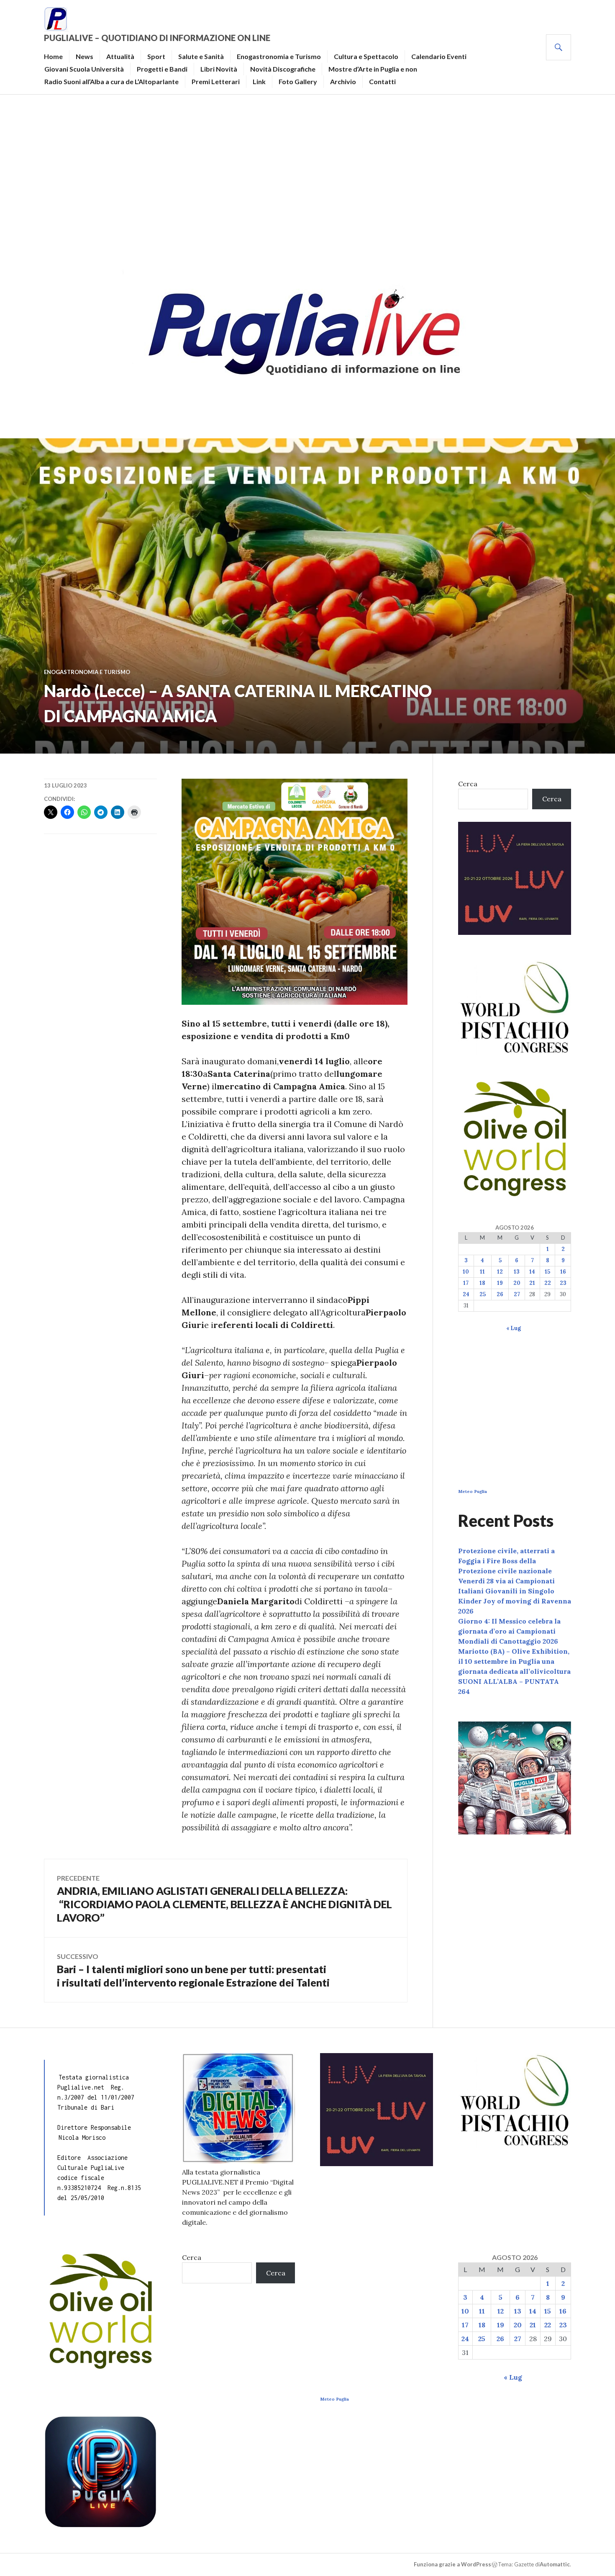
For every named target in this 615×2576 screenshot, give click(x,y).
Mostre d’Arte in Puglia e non (373, 69)
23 (563, 1283)
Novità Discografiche (283, 69)
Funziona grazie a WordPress (452, 2564)
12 (500, 1272)
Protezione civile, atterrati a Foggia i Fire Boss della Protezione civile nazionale (506, 1561)
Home (53, 56)
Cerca (468, 784)
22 (548, 1283)
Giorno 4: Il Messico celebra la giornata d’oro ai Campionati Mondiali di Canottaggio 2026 (509, 1631)
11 (482, 1272)
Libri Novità (219, 69)
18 (482, 1283)
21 (532, 1283)
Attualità (120, 56)
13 (517, 1272)
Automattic (555, 2564)
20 (517, 1283)
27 (517, 1294)
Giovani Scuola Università (84, 69)
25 (483, 1294)
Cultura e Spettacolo (366, 56)
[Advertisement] (307, 178)
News (85, 56)
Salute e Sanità (201, 56)
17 (466, 1283)
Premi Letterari (216, 81)
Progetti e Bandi (162, 69)
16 (563, 1272)
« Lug (514, 1328)
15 (547, 1272)
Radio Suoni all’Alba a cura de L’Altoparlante (111, 81)
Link (259, 81)
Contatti (382, 81)
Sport (156, 56)
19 (500, 1283)
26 (500, 1294)
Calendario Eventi (439, 56)
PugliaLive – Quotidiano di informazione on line (157, 38)
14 (532, 1272)
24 (466, 1294)
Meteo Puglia (473, 1491)
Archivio (343, 81)
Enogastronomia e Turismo (279, 56)
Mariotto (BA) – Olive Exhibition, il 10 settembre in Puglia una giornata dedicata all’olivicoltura (514, 1661)
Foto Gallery (298, 81)
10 (466, 1272)
